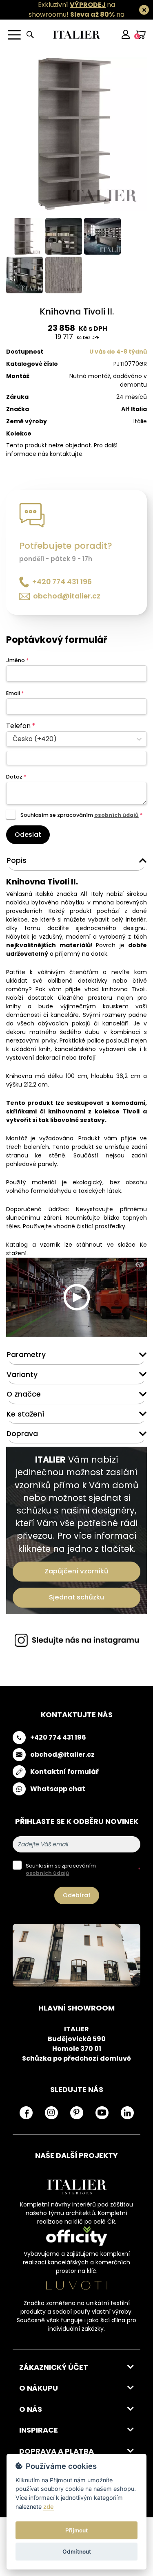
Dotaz (16, 777)
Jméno (17, 660)
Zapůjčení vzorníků (76, 1571)
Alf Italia (134, 409)
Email (15, 693)
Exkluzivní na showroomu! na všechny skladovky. (73, 14)
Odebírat (77, 1895)
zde (49, 2507)
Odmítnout (77, 2552)
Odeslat (28, 835)
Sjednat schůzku (76, 1597)
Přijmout (76, 2530)
